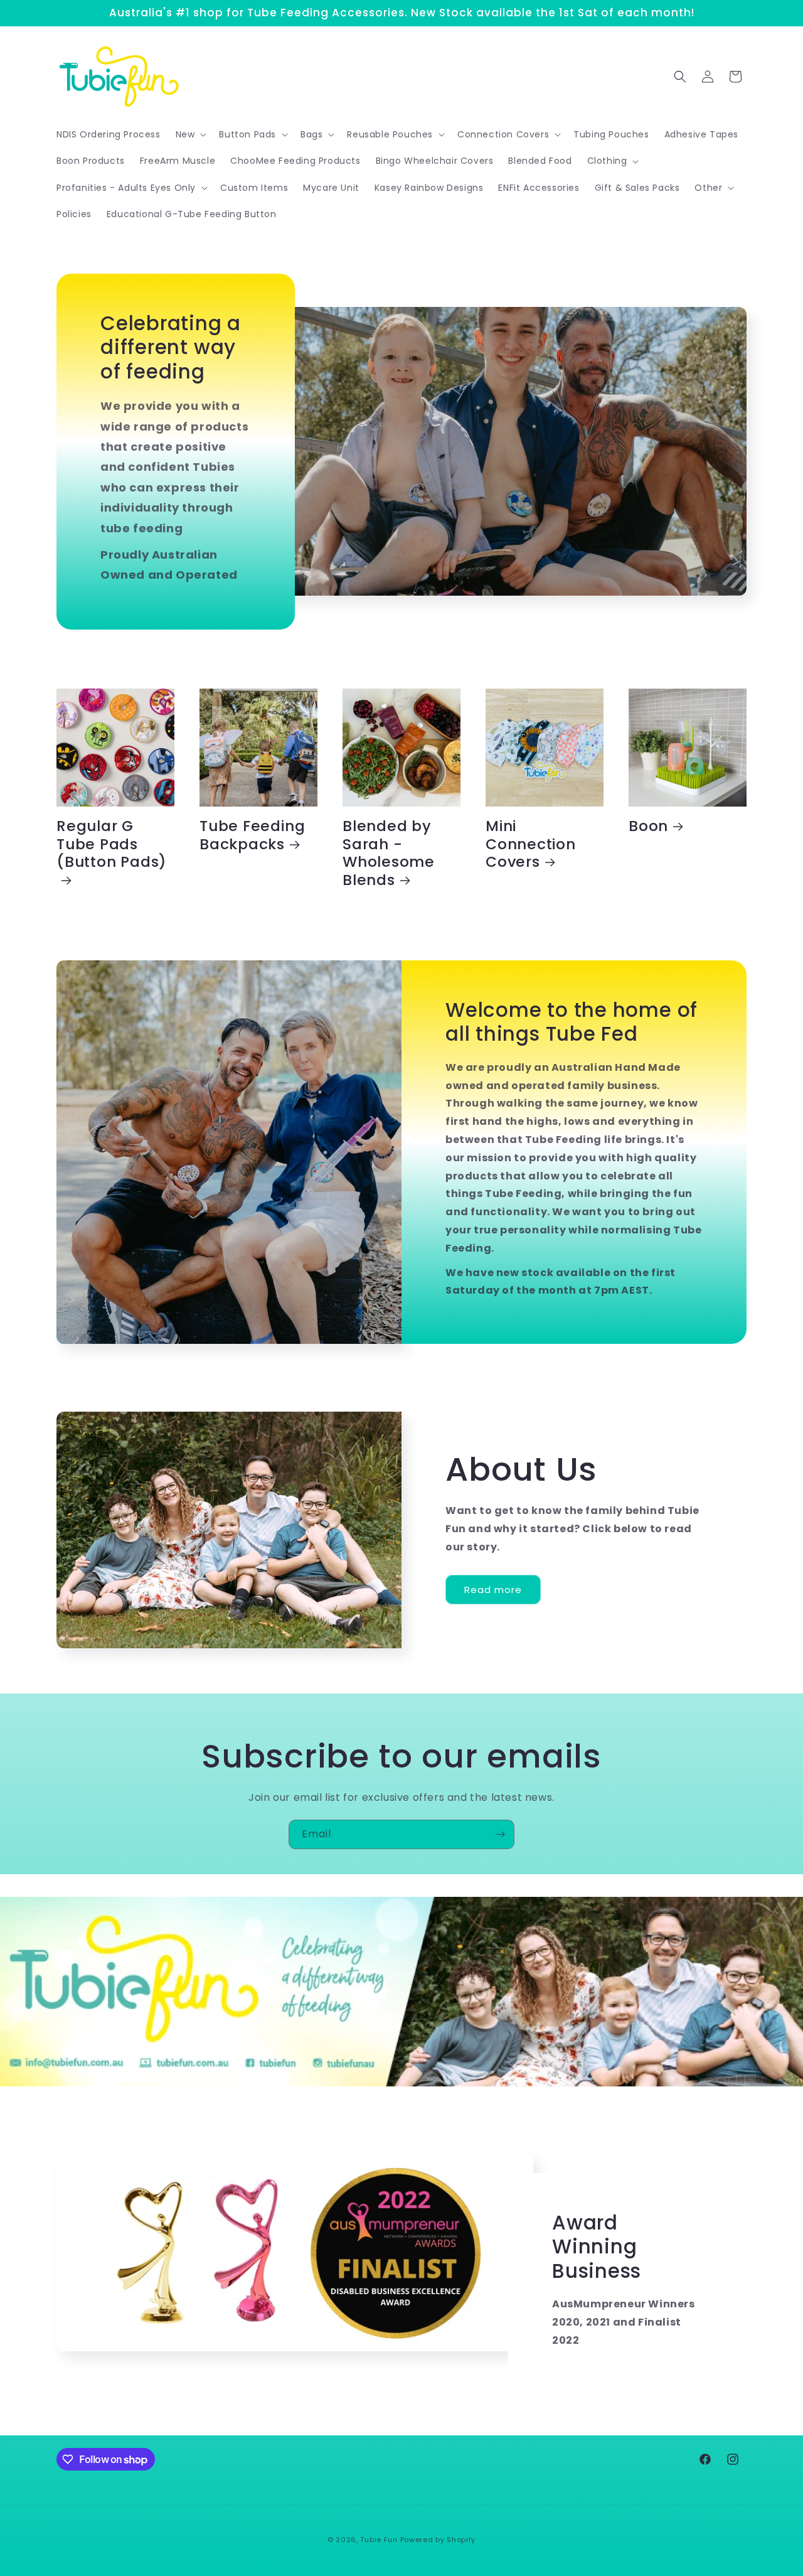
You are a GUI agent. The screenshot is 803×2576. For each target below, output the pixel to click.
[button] (190, 134)
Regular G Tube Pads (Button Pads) (112, 845)
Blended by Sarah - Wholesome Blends (389, 853)
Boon (648, 826)
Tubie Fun (379, 2540)
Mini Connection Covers (531, 844)
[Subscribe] (500, 1834)
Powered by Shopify (438, 2540)
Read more (493, 1590)
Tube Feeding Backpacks (252, 835)
